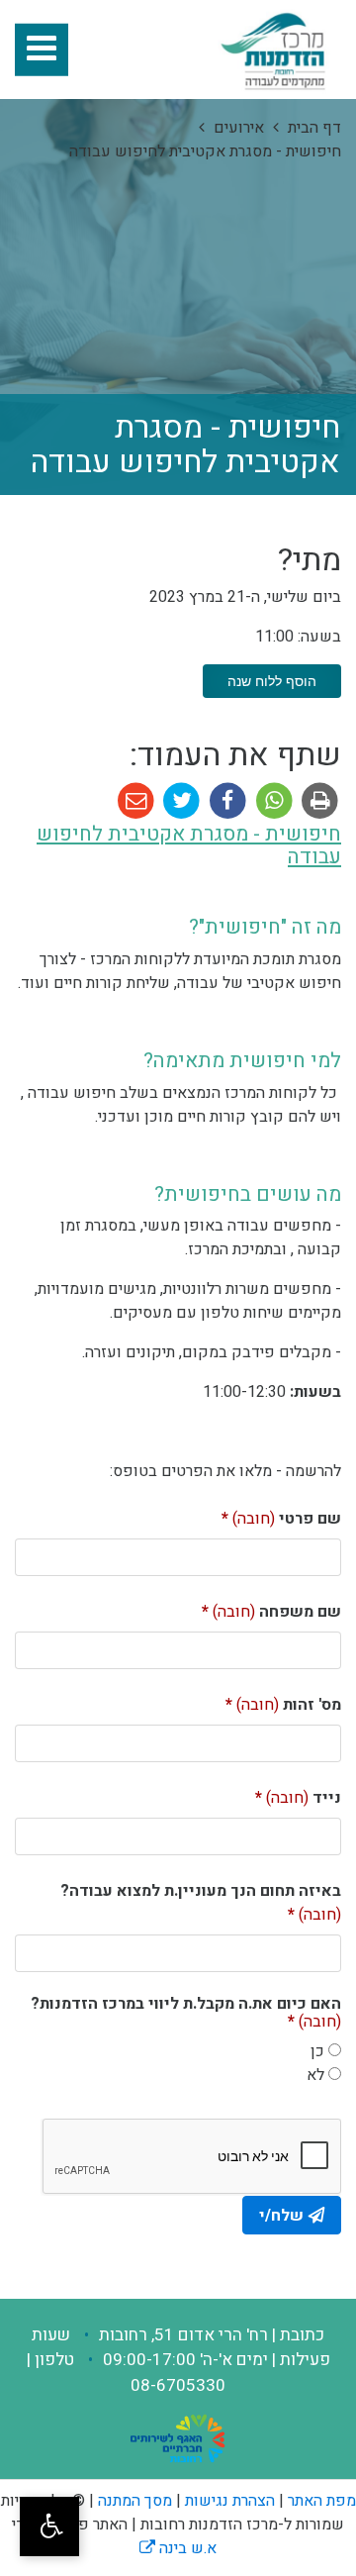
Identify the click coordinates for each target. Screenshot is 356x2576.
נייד (291, 1794)
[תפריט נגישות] (49, 2526)
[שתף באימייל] (136, 801)
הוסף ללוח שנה (272, 681)
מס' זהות (276, 1701)
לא (315, 2075)
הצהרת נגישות (230, 2501)
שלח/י (281, 2216)
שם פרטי (274, 1515)
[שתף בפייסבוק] (226, 801)
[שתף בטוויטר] (179, 801)
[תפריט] (42, 50)
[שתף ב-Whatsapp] (272, 801)
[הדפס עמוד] (318, 801)
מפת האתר (322, 2501)
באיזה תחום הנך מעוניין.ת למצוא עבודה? (201, 1899)
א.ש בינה (178, 2548)
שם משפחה (264, 1608)
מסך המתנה (135, 2501)
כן (317, 2051)
